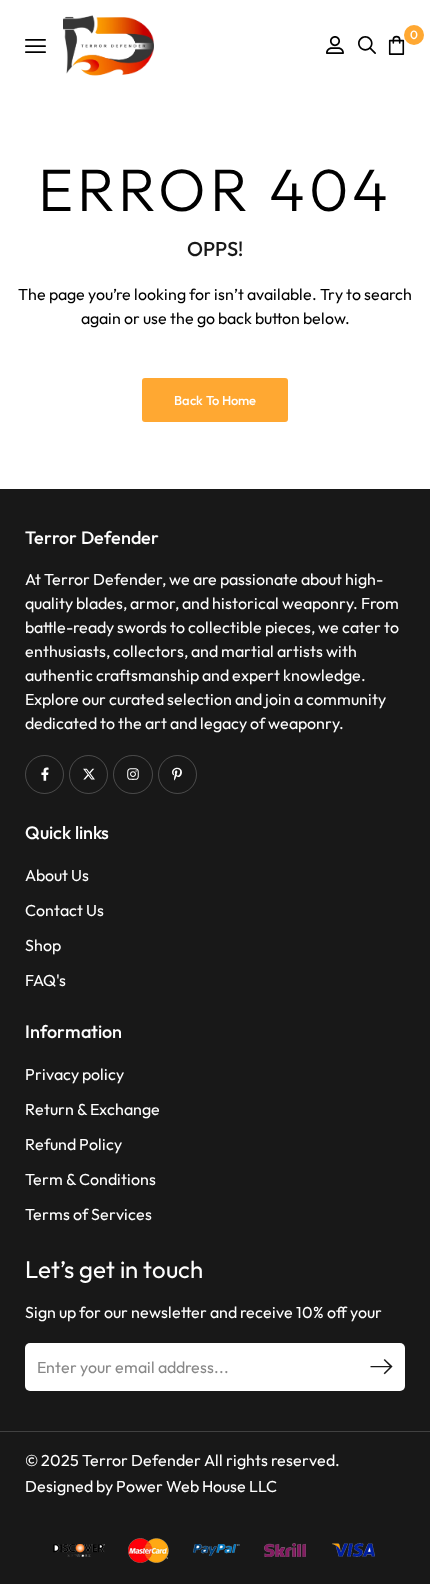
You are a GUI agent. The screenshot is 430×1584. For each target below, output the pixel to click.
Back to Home (215, 400)
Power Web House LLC (196, 1486)
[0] (396, 45)
